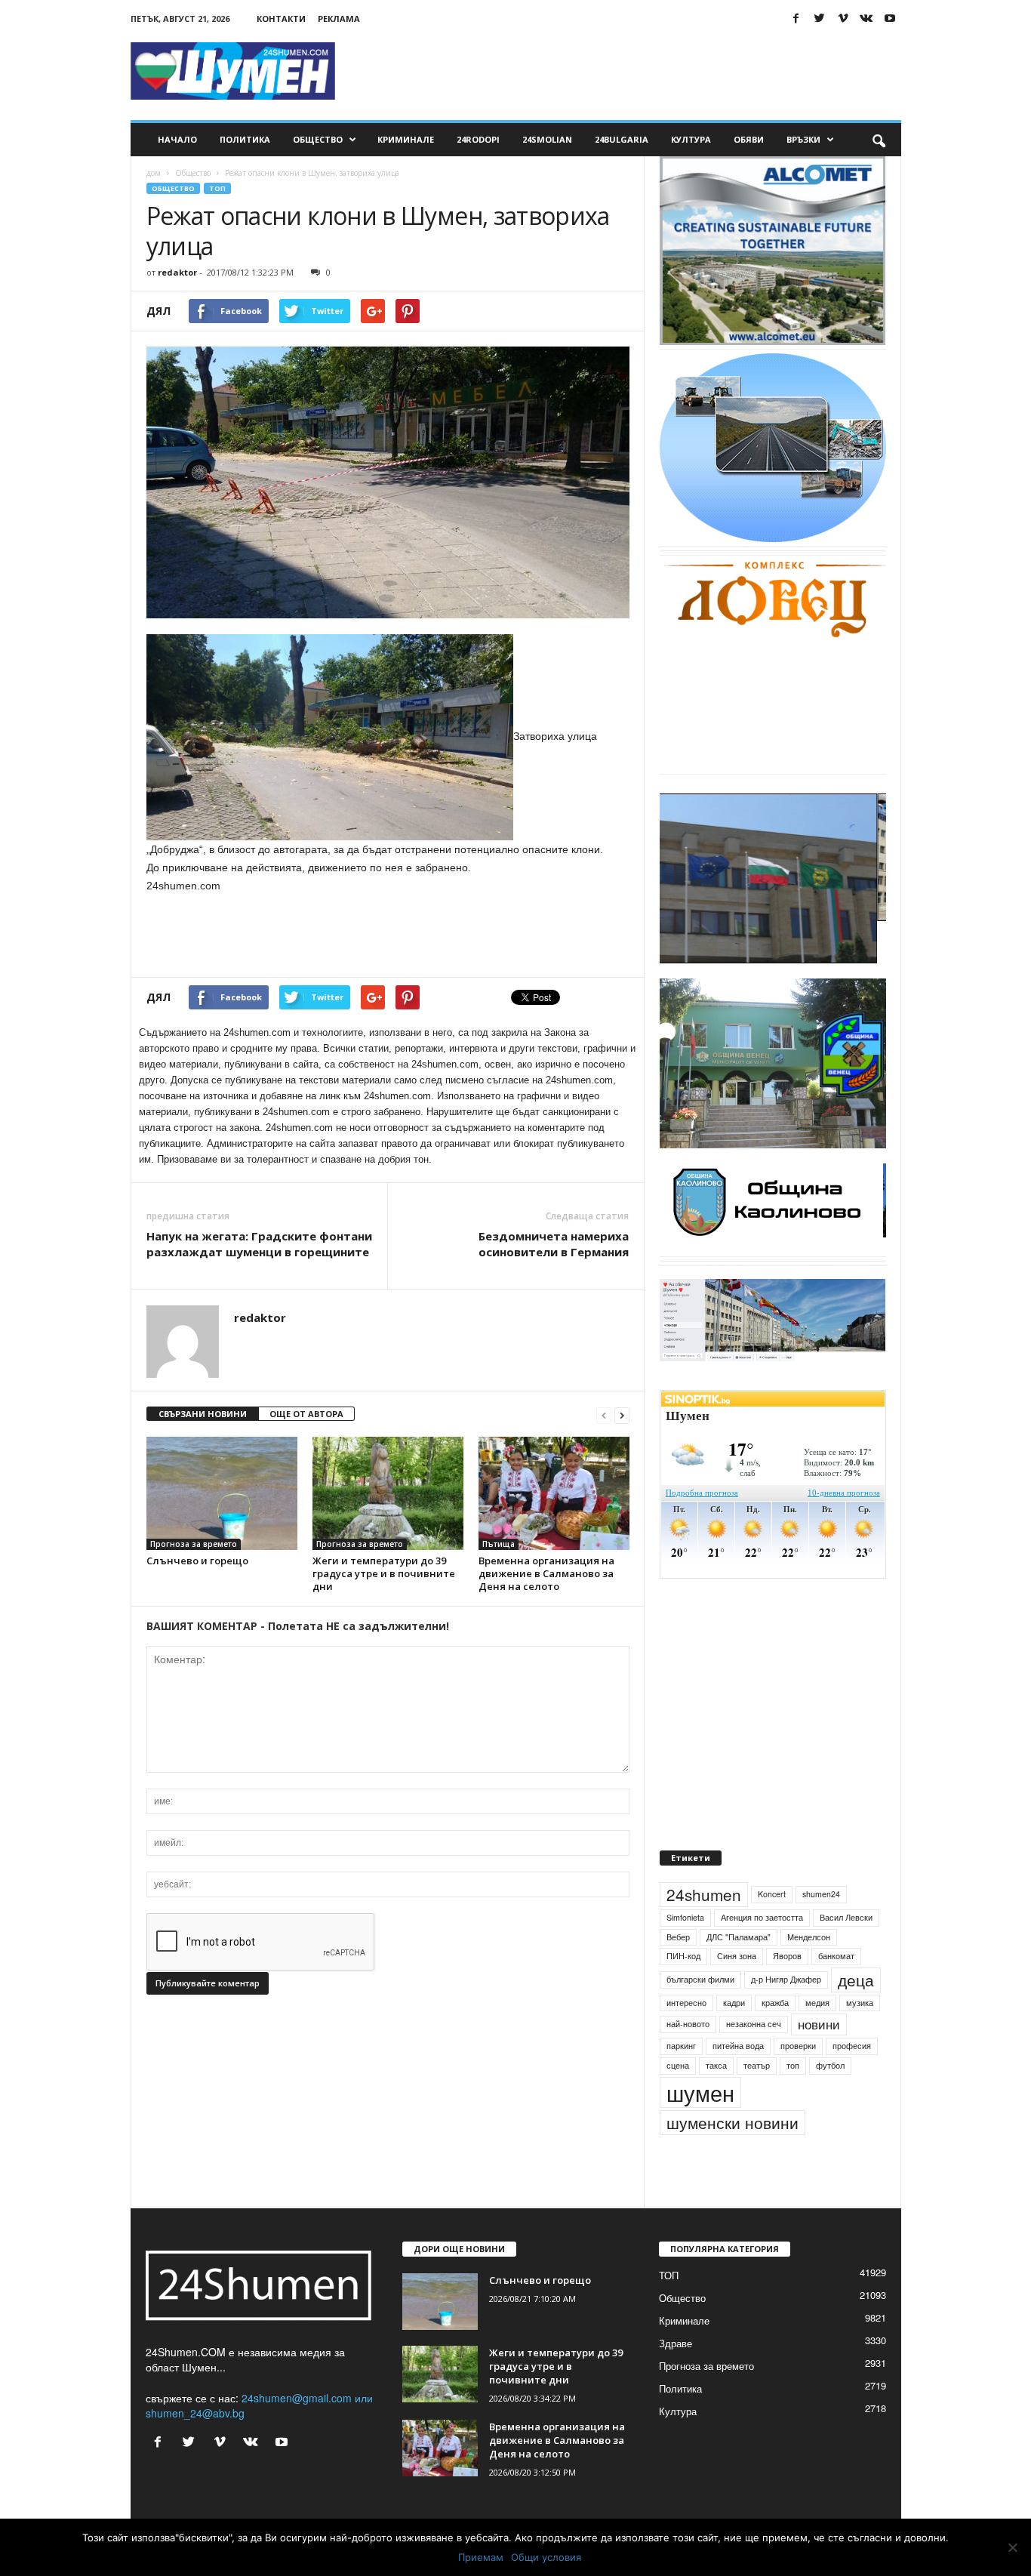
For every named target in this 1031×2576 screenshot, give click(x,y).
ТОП (217, 188)
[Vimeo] (843, 18)
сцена (678, 2100)
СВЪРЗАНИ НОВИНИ (203, 1414)
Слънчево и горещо (197, 1561)
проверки (798, 2080)
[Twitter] (820, 18)
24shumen (704, 1929)
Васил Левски (846, 1952)
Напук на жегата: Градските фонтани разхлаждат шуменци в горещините (259, 1244)
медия (817, 2037)
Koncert (772, 1929)
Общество (318, 139)
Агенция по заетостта (762, 1952)
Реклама (339, 18)
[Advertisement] (626, 71)
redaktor (177, 272)
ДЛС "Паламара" (739, 1972)
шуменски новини (732, 2157)
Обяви (749, 139)
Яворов (787, 1991)
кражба (775, 2037)
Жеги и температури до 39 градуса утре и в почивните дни (384, 1573)
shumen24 (821, 1929)
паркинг (681, 2080)
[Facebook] (796, 18)
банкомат (836, 1991)
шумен (700, 2127)
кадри (734, 2037)
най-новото (688, 2059)
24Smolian (547, 139)
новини (819, 2060)
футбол (830, 2100)
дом (154, 173)
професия (852, 2080)
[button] (879, 140)
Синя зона (737, 1991)
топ (793, 2100)
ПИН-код (683, 1991)
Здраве (676, 2378)
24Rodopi (478, 139)
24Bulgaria (622, 139)
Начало (177, 139)
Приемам (481, 2557)
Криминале (406, 139)
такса (716, 2100)
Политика (245, 139)
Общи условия (546, 2557)
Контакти (281, 18)
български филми (700, 2014)
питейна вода (738, 2080)
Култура (691, 139)
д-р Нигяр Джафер (786, 2014)
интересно (686, 2037)
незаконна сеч (754, 2059)
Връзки (803, 139)
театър (757, 2100)
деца (856, 2014)
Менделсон (809, 1972)
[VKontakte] (866, 18)
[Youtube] (890, 18)
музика (860, 2037)
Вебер (678, 1972)
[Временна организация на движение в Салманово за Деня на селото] (554, 1493)
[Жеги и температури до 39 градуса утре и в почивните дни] (388, 1493)
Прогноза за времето (194, 1544)
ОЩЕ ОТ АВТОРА (306, 1414)
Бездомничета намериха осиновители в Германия (554, 1244)
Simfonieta (685, 1952)
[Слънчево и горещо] (222, 1493)
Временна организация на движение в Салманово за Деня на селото (546, 1573)
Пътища (499, 1544)
